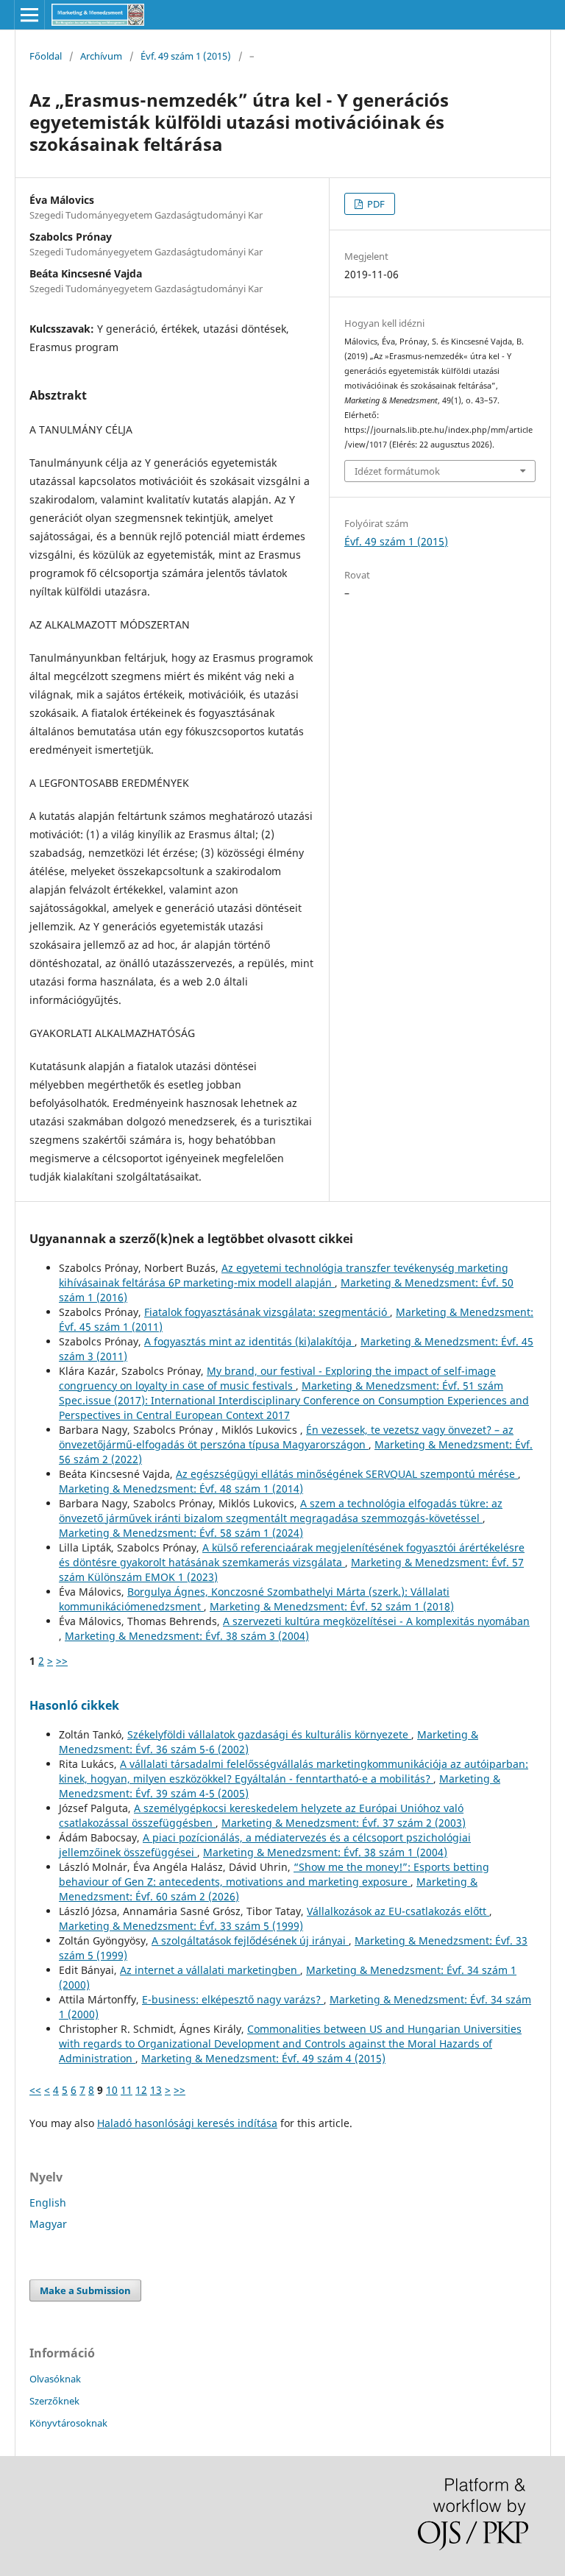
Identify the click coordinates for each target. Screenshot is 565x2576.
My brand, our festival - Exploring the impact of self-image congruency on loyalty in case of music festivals (277, 1378)
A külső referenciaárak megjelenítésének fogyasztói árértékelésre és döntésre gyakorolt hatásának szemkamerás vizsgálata (292, 1555)
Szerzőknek (54, 2401)
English (48, 2202)
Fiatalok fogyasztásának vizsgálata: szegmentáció (267, 1312)
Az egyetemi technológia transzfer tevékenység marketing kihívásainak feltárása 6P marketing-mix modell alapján (284, 1275)
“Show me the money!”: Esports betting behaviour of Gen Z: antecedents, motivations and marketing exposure (274, 1874)
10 (112, 2090)
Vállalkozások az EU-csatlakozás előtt (398, 1911)
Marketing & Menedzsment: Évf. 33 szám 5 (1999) (181, 1926)
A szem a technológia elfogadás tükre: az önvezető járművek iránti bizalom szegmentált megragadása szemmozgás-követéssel (281, 1511)
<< (35, 2090)
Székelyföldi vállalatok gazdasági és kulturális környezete (269, 1734)
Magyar (48, 2224)
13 (156, 2090)
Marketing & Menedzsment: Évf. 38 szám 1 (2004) (325, 1852)
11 (127, 2090)
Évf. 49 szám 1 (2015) (186, 56)
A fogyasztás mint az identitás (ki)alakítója (249, 1341)
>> (62, 1661)
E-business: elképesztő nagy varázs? (233, 1999)
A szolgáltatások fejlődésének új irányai (250, 1940)
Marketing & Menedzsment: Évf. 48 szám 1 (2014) (181, 1489)
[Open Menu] (29, 15)
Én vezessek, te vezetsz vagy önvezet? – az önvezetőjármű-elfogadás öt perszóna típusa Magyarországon (286, 1437)
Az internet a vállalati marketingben (210, 1970)
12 (141, 2090)
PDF (375, 204)
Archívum (101, 56)
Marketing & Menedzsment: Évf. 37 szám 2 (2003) (344, 1823)
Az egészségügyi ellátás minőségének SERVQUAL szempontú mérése (347, 1474)
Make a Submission (85, 2290)
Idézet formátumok (397, 471)
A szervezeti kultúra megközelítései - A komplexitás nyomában (376, 1621)
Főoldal (46, 56)
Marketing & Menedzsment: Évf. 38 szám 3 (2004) (187, 1636)
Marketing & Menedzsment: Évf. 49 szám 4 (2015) (263, 2058)
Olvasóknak (55, 2379)
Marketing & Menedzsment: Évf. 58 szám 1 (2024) (181, 1533)
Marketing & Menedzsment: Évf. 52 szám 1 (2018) (332, 1606)
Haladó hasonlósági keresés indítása (187, 2123)
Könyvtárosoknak (68, 2423)
